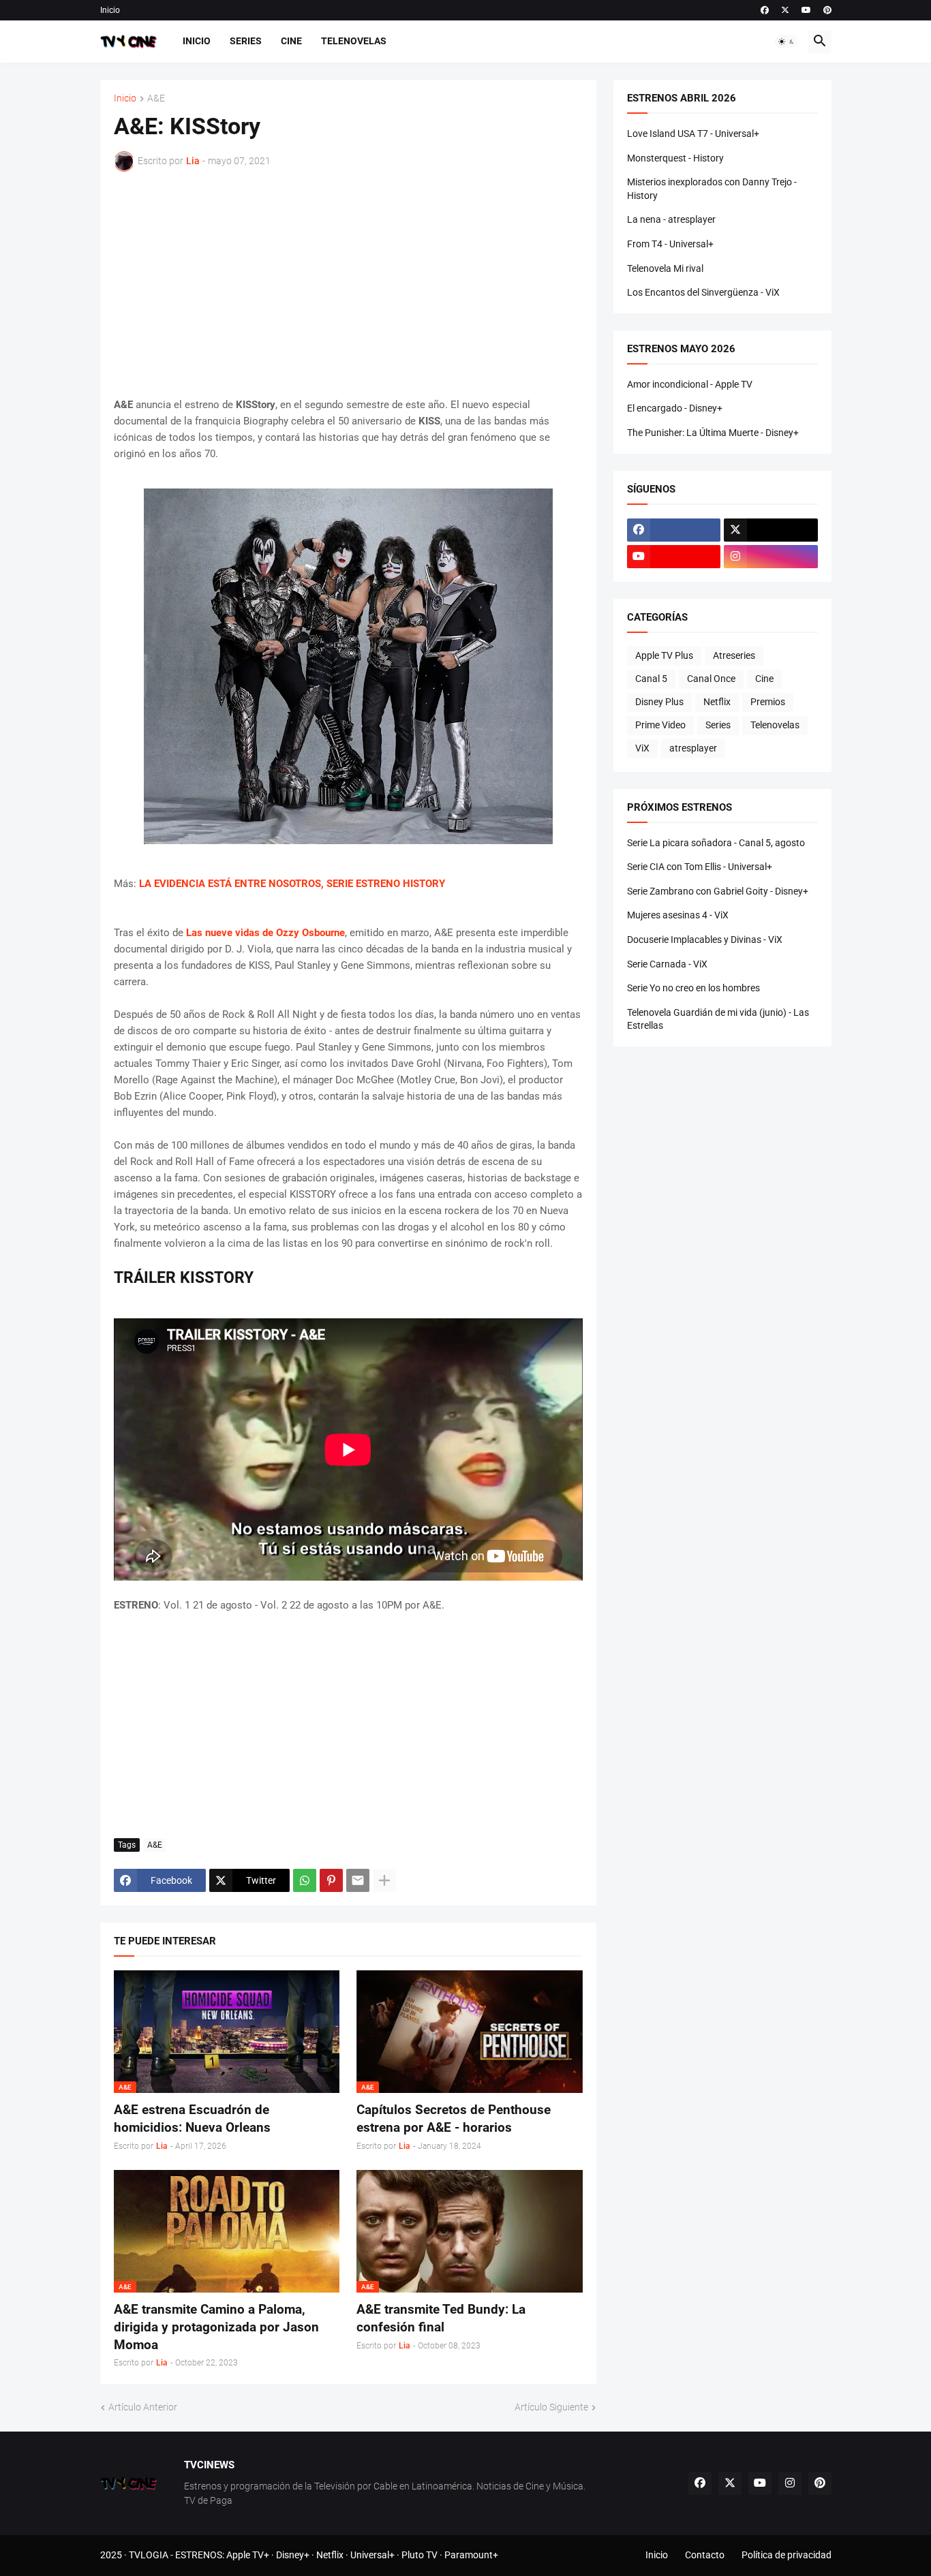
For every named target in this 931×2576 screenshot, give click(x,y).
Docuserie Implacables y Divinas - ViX (705, 940)
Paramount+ (471, 2555)
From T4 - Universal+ (670, 244)
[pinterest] (827, 10)
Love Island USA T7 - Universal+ (693, 134)
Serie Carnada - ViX (667, 964)
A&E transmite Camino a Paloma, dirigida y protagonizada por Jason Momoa (216, 2327)
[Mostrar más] (384, 1880)
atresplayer (693, 748)
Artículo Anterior (143, 2407)
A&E (156, 98)
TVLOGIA (149, 2555)
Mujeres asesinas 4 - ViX (678, 915)
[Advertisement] (348, 284)
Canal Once (711, 679)
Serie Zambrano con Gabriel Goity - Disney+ (718, 891)
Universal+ (372, 2555)
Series (246, 41)
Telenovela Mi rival (665, 268)
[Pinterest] (331, 1880)
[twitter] (785, 10)
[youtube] (806, 10)
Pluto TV (419, 2555)
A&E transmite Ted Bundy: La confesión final (441, 2318)
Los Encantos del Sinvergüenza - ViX (703, 292)
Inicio (110, 10)
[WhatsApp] (305, 1880)
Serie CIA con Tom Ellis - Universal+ (700, 867)
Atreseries (734, 655)
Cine (291, 41)
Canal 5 (651, 679)
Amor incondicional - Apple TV (690, 384)
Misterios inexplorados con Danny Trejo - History (712, 189)
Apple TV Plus (664, 655)
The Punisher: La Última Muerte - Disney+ (713, 433)
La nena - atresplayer (671, 219)
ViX (642, 748)
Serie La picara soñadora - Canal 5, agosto (716, 843)
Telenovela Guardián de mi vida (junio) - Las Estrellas (718, 1019)
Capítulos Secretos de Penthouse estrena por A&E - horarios (454, 2119)
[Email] (358, 1880)
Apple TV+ (248, 2555)
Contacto (705, 2555)
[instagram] (771, 557)
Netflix (717, 702)
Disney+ (293, 2555)
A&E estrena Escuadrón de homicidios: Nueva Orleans (192, 2119)
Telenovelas (354, 41)
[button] (787, 42)
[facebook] (765, 10)
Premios (768, 702)
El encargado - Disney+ (675, 408)
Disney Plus (659, 702)
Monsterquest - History (675, 158)
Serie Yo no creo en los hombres (693, 988)
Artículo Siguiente (551, 2407)
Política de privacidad (787, 2555)
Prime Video (660, 725)
